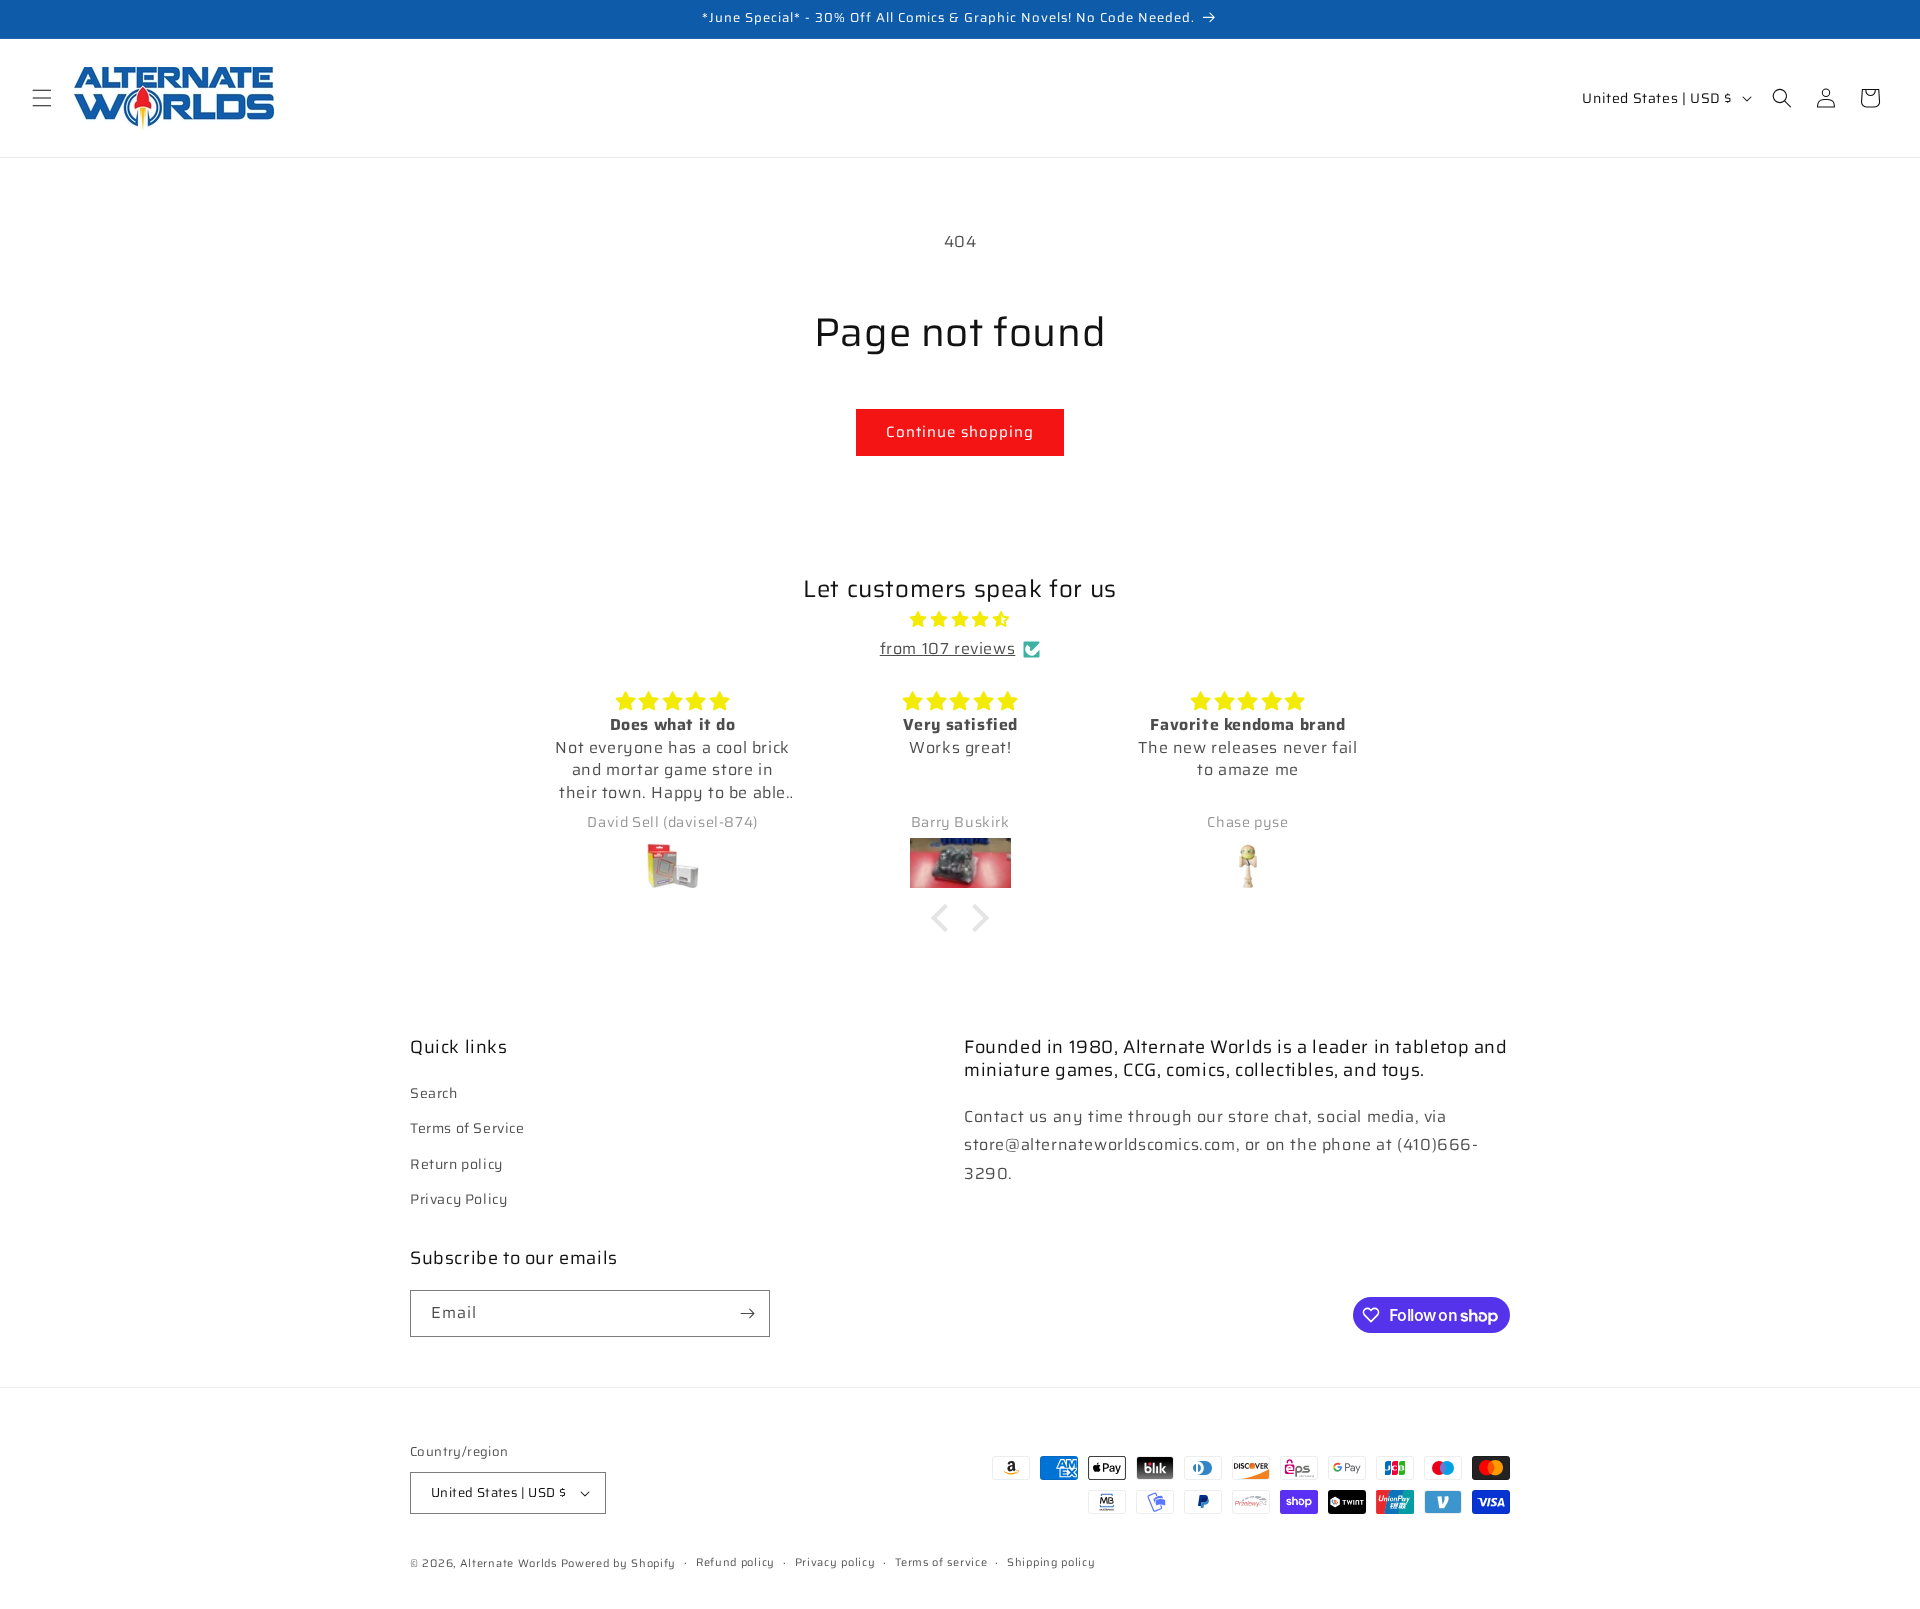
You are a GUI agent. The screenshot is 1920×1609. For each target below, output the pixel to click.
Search (434, 1093)
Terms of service (941, 1561)
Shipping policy (1051, 1561)
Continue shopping (960, 432)
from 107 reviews (948, 648)
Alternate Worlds (508, 1563)
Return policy (456, 1163)
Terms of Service (467, 1128)
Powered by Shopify (619, 1563)
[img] (960, 620)
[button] (42, 98)
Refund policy (735, 1561)
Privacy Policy (458, 1199)
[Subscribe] (747, 1313)
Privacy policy (835, 1561)
